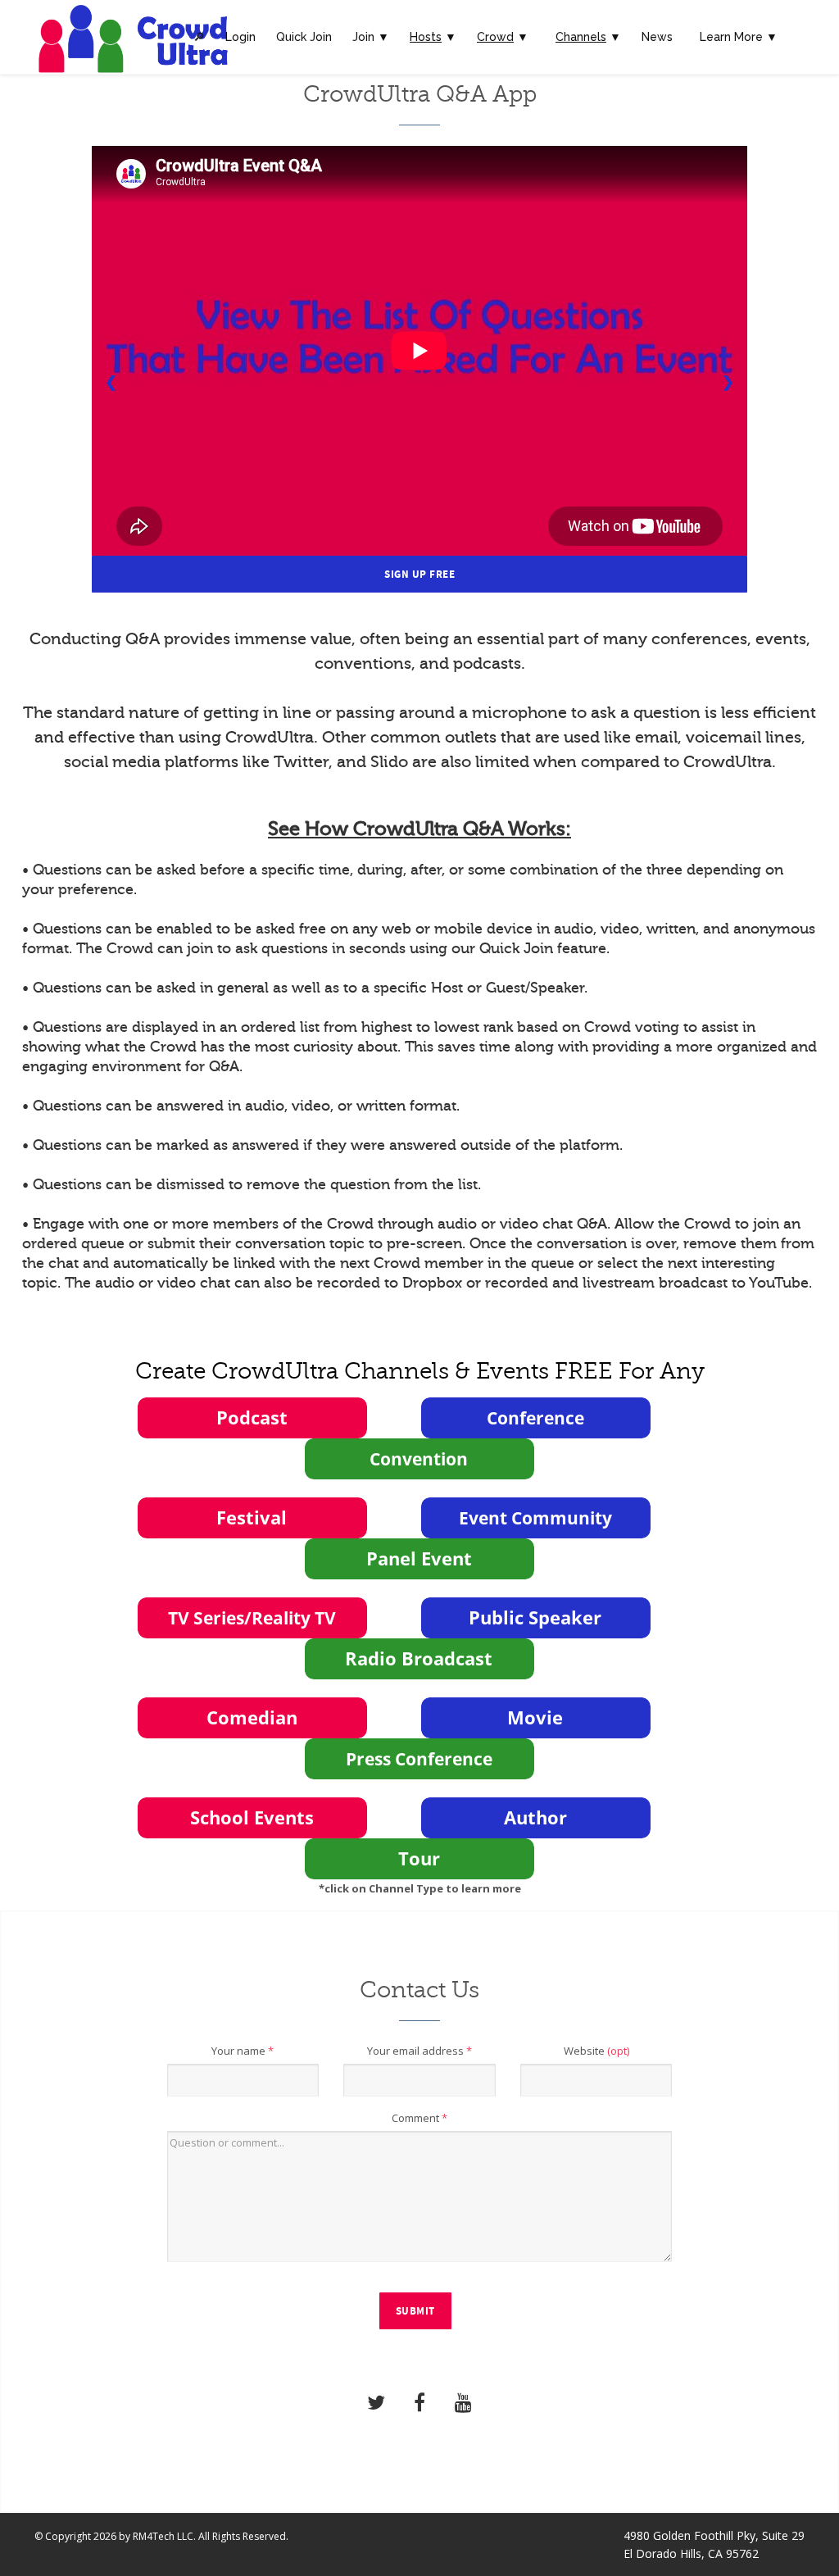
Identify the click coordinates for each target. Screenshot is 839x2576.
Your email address (419, 2051)
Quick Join (304, 37)
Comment (419, 2118)
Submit (415, 2311)
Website (596, 2051)
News (657, 37)
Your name (243, 2051)
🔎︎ (199, 37)
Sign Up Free (419, 575)
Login (240, 37)
